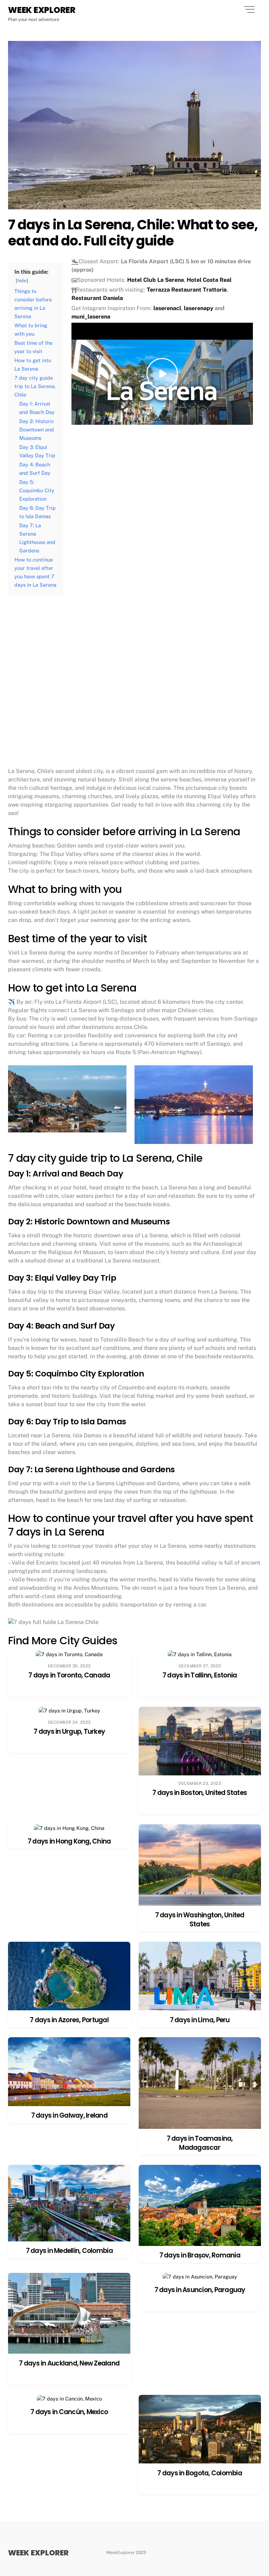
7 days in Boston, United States (200, 1793)
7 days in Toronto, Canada (69, 1675)
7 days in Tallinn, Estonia (200, 1675)
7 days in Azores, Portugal (69, 2020)
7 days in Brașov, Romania (200, 2255)
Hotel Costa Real (209, 280)
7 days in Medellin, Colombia (69, 2251)
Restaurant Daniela (97, 298)
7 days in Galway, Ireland (69, 2115)
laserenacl (167, 308)
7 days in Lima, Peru (200, 2020)
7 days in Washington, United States (200, 1920)
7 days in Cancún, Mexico (69, 2412)
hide (22, 281)
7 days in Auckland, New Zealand (69, 2363)
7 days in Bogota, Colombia (200, 2473)
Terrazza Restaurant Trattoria (187, 290)
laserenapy (199, 308)
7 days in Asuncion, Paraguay (200, 2290)
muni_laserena (91, 317)
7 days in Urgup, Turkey (69, 1731)
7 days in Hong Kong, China (69, 1841)
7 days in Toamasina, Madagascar (200, 2143)
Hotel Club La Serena (156, 280)
